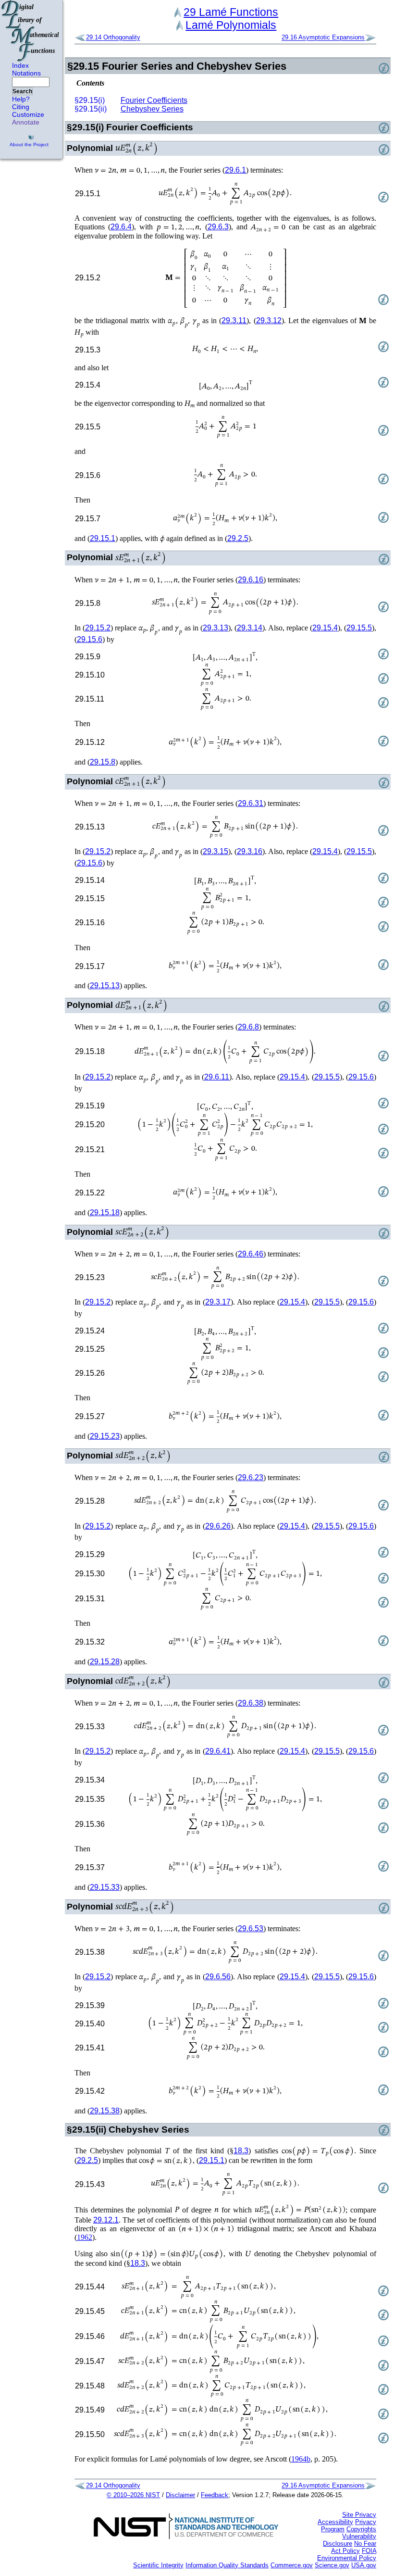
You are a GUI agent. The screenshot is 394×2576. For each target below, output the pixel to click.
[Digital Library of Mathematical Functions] (31, 31)
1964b (301, 2459)
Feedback (215, 2495)
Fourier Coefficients (154, 100)
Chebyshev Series (152, 109)
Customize (28, 114)
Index (20, 65)
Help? (21, 99)
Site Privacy (359, 2515)
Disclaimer (180, 2495)
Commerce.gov (292, 2565)
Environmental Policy (347, 2558)
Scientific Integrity (158, 2565)
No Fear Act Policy (354, 2547)
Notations (26, 73)
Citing (21, 107)
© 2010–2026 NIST (133, 2495)
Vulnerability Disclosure (350, 2540)
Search (22, 91)
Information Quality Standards (227, 2565)
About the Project (29, 145)
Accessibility (335, 2522)
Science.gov (332, 2565)
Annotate (26, 122)
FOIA (369, 2551)
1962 (85, 2237)
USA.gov (364, 2565)
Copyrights (361, 2529)
